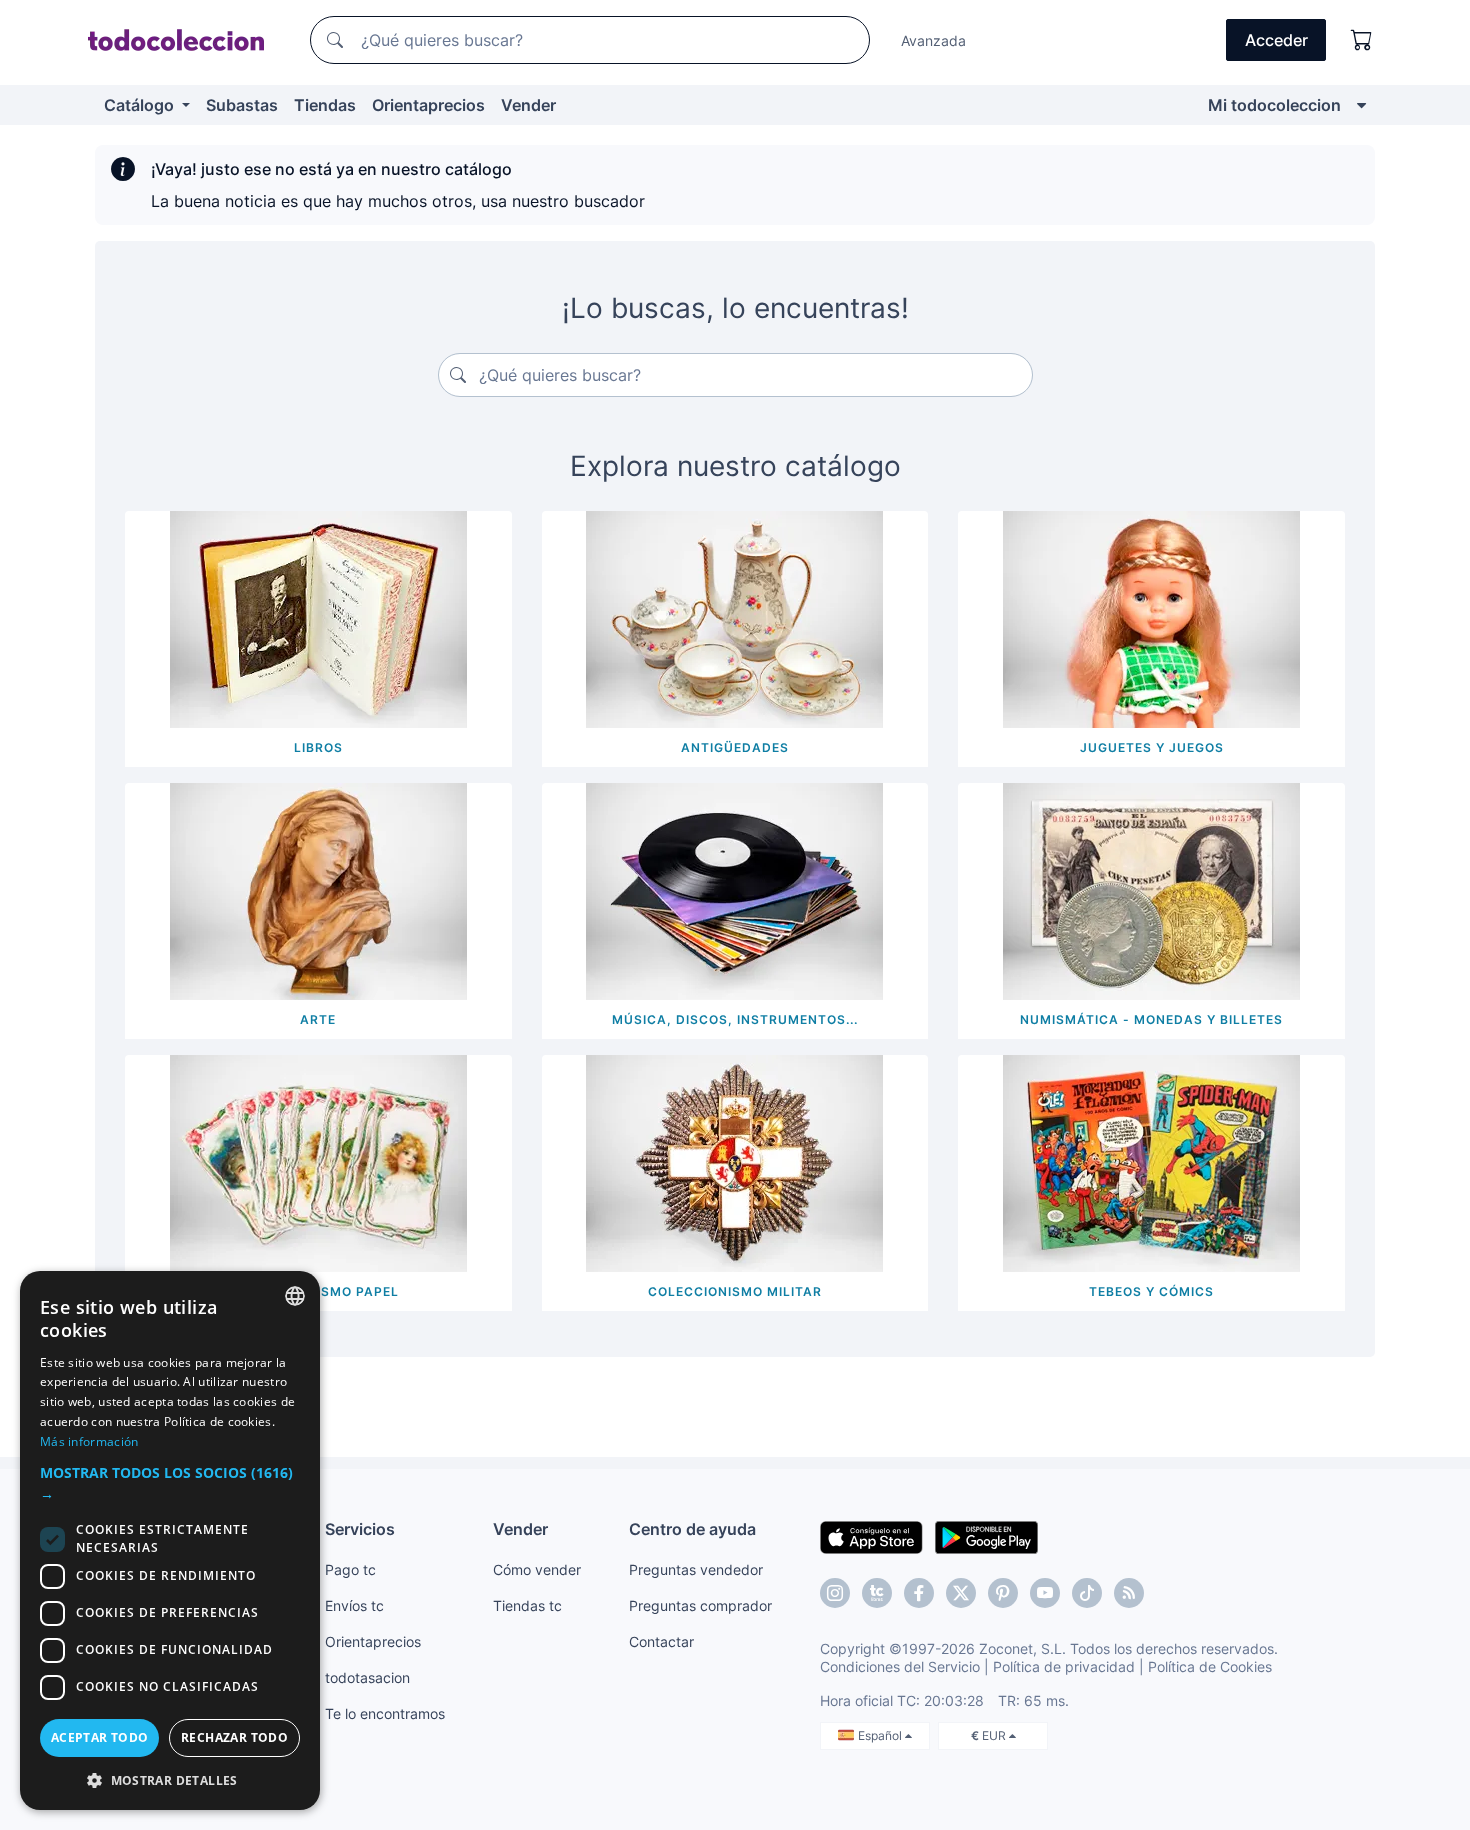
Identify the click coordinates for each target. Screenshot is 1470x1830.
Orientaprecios (428, 105)
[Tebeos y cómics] (1151, 1162)
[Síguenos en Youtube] (1045, 1593)
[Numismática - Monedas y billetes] (1151, 890)
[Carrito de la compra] (1362, 40)
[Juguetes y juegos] (1151, 618)
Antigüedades (735, 747)
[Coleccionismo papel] (318, 1162)
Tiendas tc (527, 1605)
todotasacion (367, 1677)
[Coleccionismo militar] (734, 1162)
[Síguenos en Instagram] (835, 1593)
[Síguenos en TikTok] (1087, 1593)
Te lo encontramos (385, 1713)
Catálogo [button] (141, 105)
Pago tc (350, 1569)
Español (881, 1735)
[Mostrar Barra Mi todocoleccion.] (1361, 105)
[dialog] (170, 1540)
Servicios (360, 1529)
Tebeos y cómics (1151, 1291)
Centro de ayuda (692, 1529)
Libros (318, 747)
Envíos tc (354, 1605)
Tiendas (325, 105)
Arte (318, 1019)
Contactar (661, 1641)
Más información (89, 1441)
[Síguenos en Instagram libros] (877, 1593)
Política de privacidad (1064, 1666)
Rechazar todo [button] (234, 1737)
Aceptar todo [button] (100, 1737)
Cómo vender (537, 1569)
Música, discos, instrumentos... (735, 1019)
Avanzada (933, 40)
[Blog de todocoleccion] (1129, 1593)
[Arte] (318, 890)
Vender (528, 105)
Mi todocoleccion (1274, 105)
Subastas (242, 105)
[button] (170, 1483)
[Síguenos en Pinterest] (1003, 1593)
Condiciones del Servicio (900, 1666)
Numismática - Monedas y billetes (1151, 1019)
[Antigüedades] (734, 618)
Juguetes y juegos (1152, 747)
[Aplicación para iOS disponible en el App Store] (871, 1536)
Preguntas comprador (700, 1605)
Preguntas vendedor (696, 1569)
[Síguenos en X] (961, 1593)
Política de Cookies (1210, 1666)
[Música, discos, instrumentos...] (734, 890)
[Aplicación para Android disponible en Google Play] (986, 1536)
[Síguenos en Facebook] (919, 1593)
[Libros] (318, 618)
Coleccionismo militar (735, 1291)
